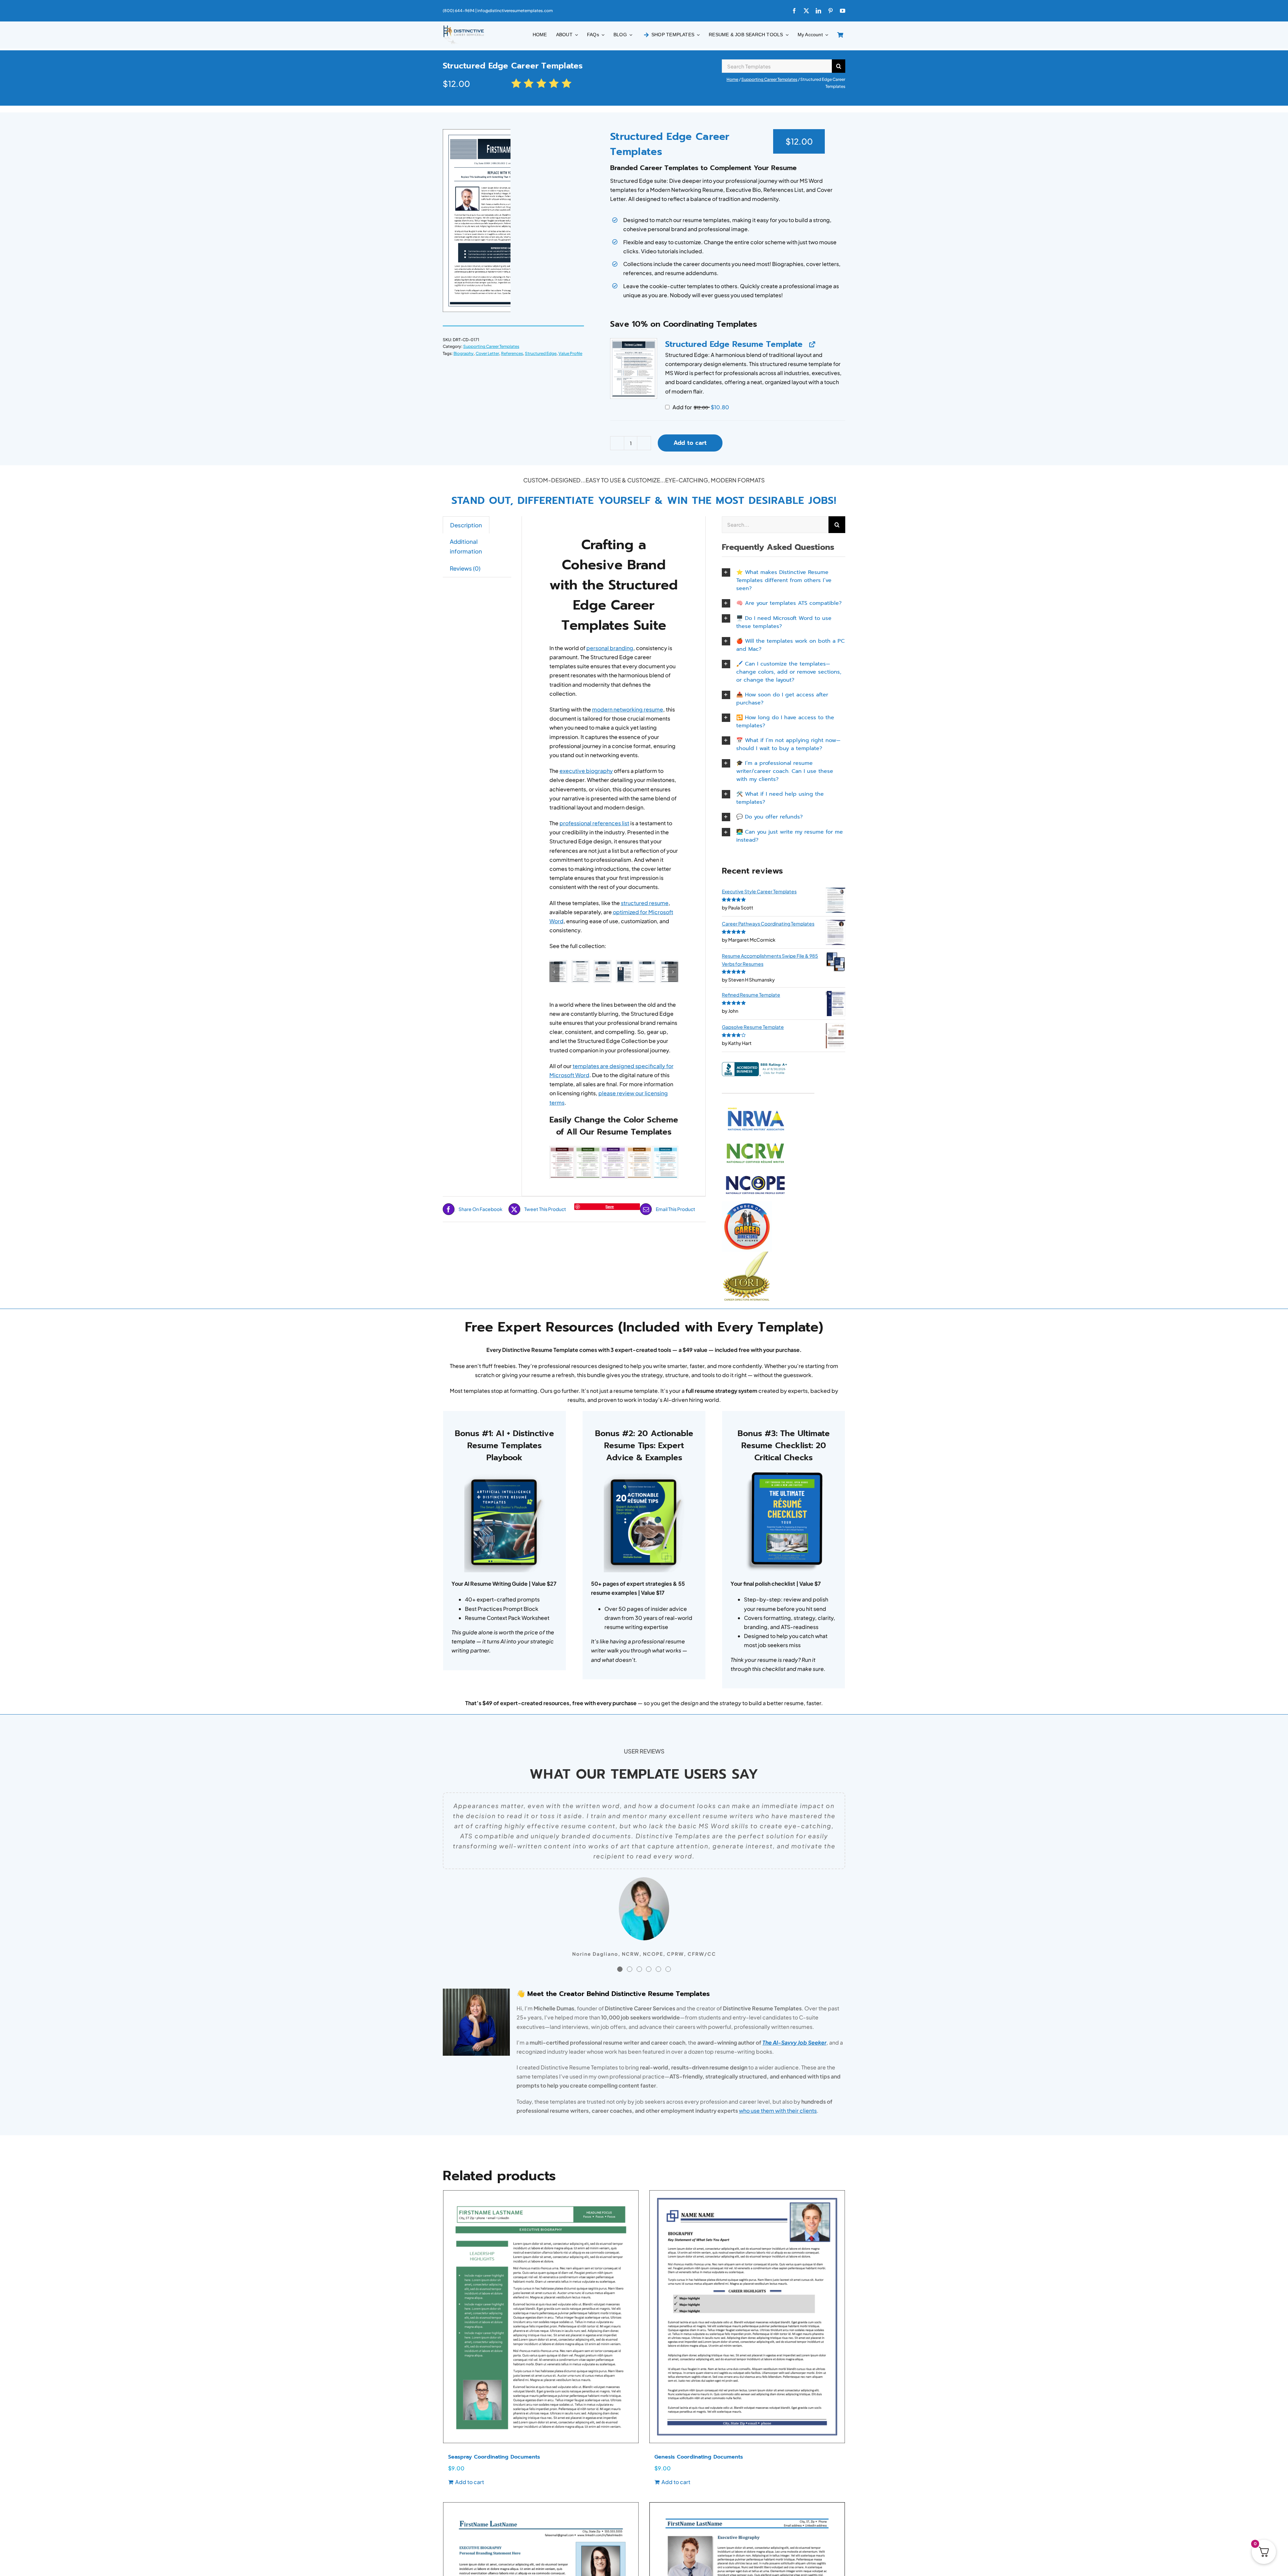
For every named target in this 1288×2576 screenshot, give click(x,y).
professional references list (594, 823)
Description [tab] (466, 525)
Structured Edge (541, 353)
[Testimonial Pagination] (620, 1969)
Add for (700, 407)
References (512, 353)
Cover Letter (487, 353)
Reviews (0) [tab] (465, 568)
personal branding (610, 648)
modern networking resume (628, 709)
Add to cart (690, 443)
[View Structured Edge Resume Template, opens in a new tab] (812, 344)
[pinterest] (830, 11)
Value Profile (570, 353)
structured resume (645, 903)
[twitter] (806, 11)
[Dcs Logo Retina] (464, 27)
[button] (634, 369)
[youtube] (843, 11)
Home (732, 79)
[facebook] (794, 11)
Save (610, 1206)
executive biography (586, 771)
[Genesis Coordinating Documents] (747, 2317)
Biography (464, 353)
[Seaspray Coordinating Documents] (541, 2317)
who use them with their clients (778, 2111)
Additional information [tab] (466, 546)
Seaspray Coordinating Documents (494, 2457)
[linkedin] (818, 11)
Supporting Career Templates (769, 79)
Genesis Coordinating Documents (699, 2457)
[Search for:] (777, 65)
